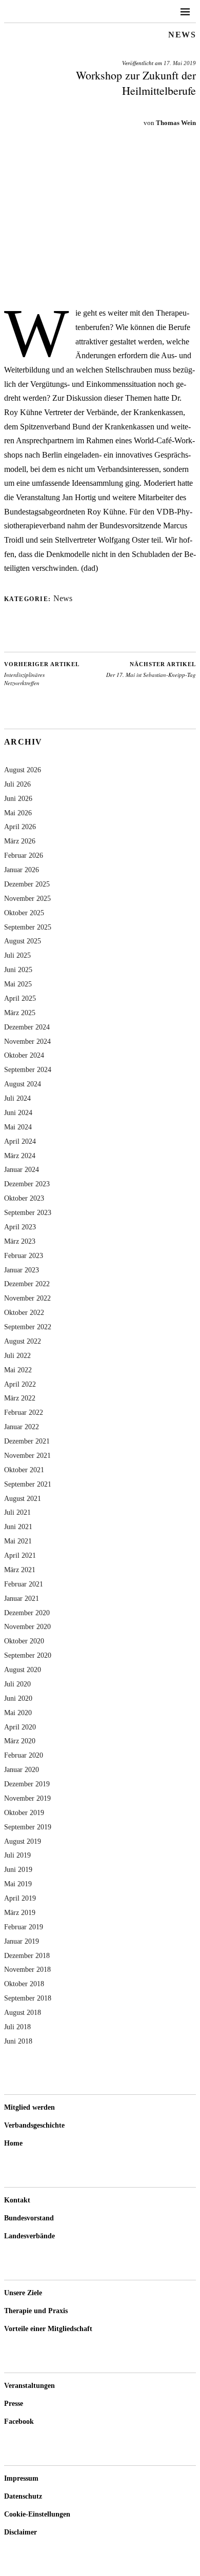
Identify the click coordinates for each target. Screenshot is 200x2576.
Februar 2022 (24, 1412)
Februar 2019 (24, 1927)
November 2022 (27, 1298)
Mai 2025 (18, 984)
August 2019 (23, 1841)
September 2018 (28, 1998)
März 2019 (20, 1912)
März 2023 (20, 1241)
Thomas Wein (176, 123)
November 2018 (27, 1969)
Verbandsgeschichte (34, 2125)
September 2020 (28, 1655)
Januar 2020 (22, 1769)
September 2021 (28, 1484)
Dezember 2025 (27, 884)
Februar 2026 (24, 855)
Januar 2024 (22, 1169)
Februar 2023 (24, 1255)
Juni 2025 (18, 970)
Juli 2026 (17, 784)
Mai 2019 (18, 1884)
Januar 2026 (22, 870)
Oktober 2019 (24, 1812)
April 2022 (20, 1384)
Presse (14, 2404)
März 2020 (20, 1741)
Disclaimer (21, 2532)
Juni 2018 (18, 2041)
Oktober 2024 (24, 1055)
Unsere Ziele (23, 2293)
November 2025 (27, 898)
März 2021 (20, 1570)
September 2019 (28, 1827)
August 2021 (23, 1498)
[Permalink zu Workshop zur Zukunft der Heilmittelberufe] (100, 291)
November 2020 (27, 1626)
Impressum (21, 2478)
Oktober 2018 (24, 1984)
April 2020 (20, 1727)
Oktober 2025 (24, 913)
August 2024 (23, 1084)
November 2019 (27, 1798)
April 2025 (20, 998)
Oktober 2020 (24, 1641)
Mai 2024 (18, 1127)
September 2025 (28, 927)
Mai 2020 (18, 1713)
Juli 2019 (17, 1855)
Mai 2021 (18, 1541)
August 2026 (23, 770)
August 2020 (23, 1670)
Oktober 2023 (24, 1198)
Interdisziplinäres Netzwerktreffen (42, 674)
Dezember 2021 (27, 1441)
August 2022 (23, 1341)
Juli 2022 (17, 1355)
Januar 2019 (22, 1941)
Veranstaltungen (29, 2386)
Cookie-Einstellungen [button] (37, 2514)
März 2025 (20, 1013)
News (182, 35)
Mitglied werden (29, 2107)
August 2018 (23, 2012)
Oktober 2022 (24, 1312)
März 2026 (20, 841)
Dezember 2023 (27, 1184)
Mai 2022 (18, 1370)
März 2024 (20, 1156)
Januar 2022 (22, 1427)
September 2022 (28, 1327)
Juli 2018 (17, 2027)
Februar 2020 (24, 1755)
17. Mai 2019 (180, 63)
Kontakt (17, 2200)
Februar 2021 (24, 1584)
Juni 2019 (18, 1869)
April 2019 (20, 1898)
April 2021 (20, 1555)
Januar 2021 (22, 1598)
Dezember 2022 (27, 1284)
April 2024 (20, 1141)
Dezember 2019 (27, 1784)
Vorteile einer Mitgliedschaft (48, 2329)
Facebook (19, 2422)
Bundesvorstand (29, 2218)
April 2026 (20, 827)
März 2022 (20, 1398)
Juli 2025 (17, 955)
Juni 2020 (18, 1698)
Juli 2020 (17, 1684)
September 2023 (28, 1212)
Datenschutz (23, 2496)
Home (13, 2143)
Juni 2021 (18, 1527)
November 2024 (27, 1041)
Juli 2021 (17, 1512)
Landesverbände (29, 2236)
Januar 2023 (22, 1270)
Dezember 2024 (27, 1027)
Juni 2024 (18, 1112)
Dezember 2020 (27, 1613)
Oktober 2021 (24, 1470)
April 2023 (20, 1227)
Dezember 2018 (27, 1955)
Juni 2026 (18, 798)
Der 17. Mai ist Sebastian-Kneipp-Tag (151, 670)
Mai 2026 (18, 813)
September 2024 (28, 1069)
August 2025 (23, 941)
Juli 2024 (17, 1098)
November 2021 (27, 1455)
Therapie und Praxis (36, 2311)
